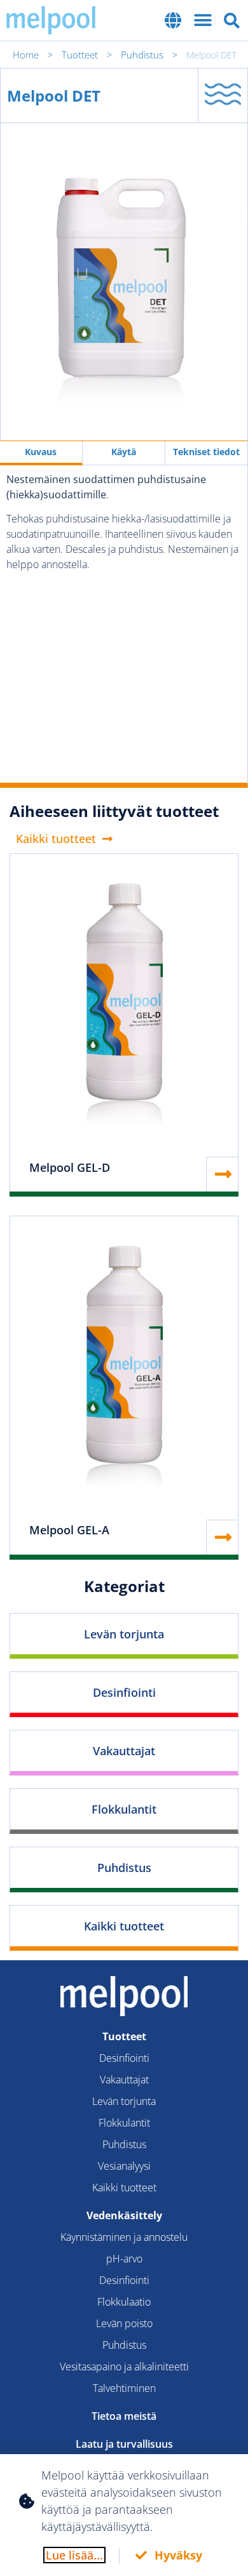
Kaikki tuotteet (124, 1926)
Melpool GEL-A (69, 1530)
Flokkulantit (124, 1809)
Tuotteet (80, 55)
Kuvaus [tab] (41, 452)
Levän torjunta (124, 1634)
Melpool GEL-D (70, 1167)
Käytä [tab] (124, 452)
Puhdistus (142, 55)
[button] (173, 20)
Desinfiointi (124, 1692)
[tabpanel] (124, 624)
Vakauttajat (124, 1751)
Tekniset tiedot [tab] (206, 452)
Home (26, 55)
